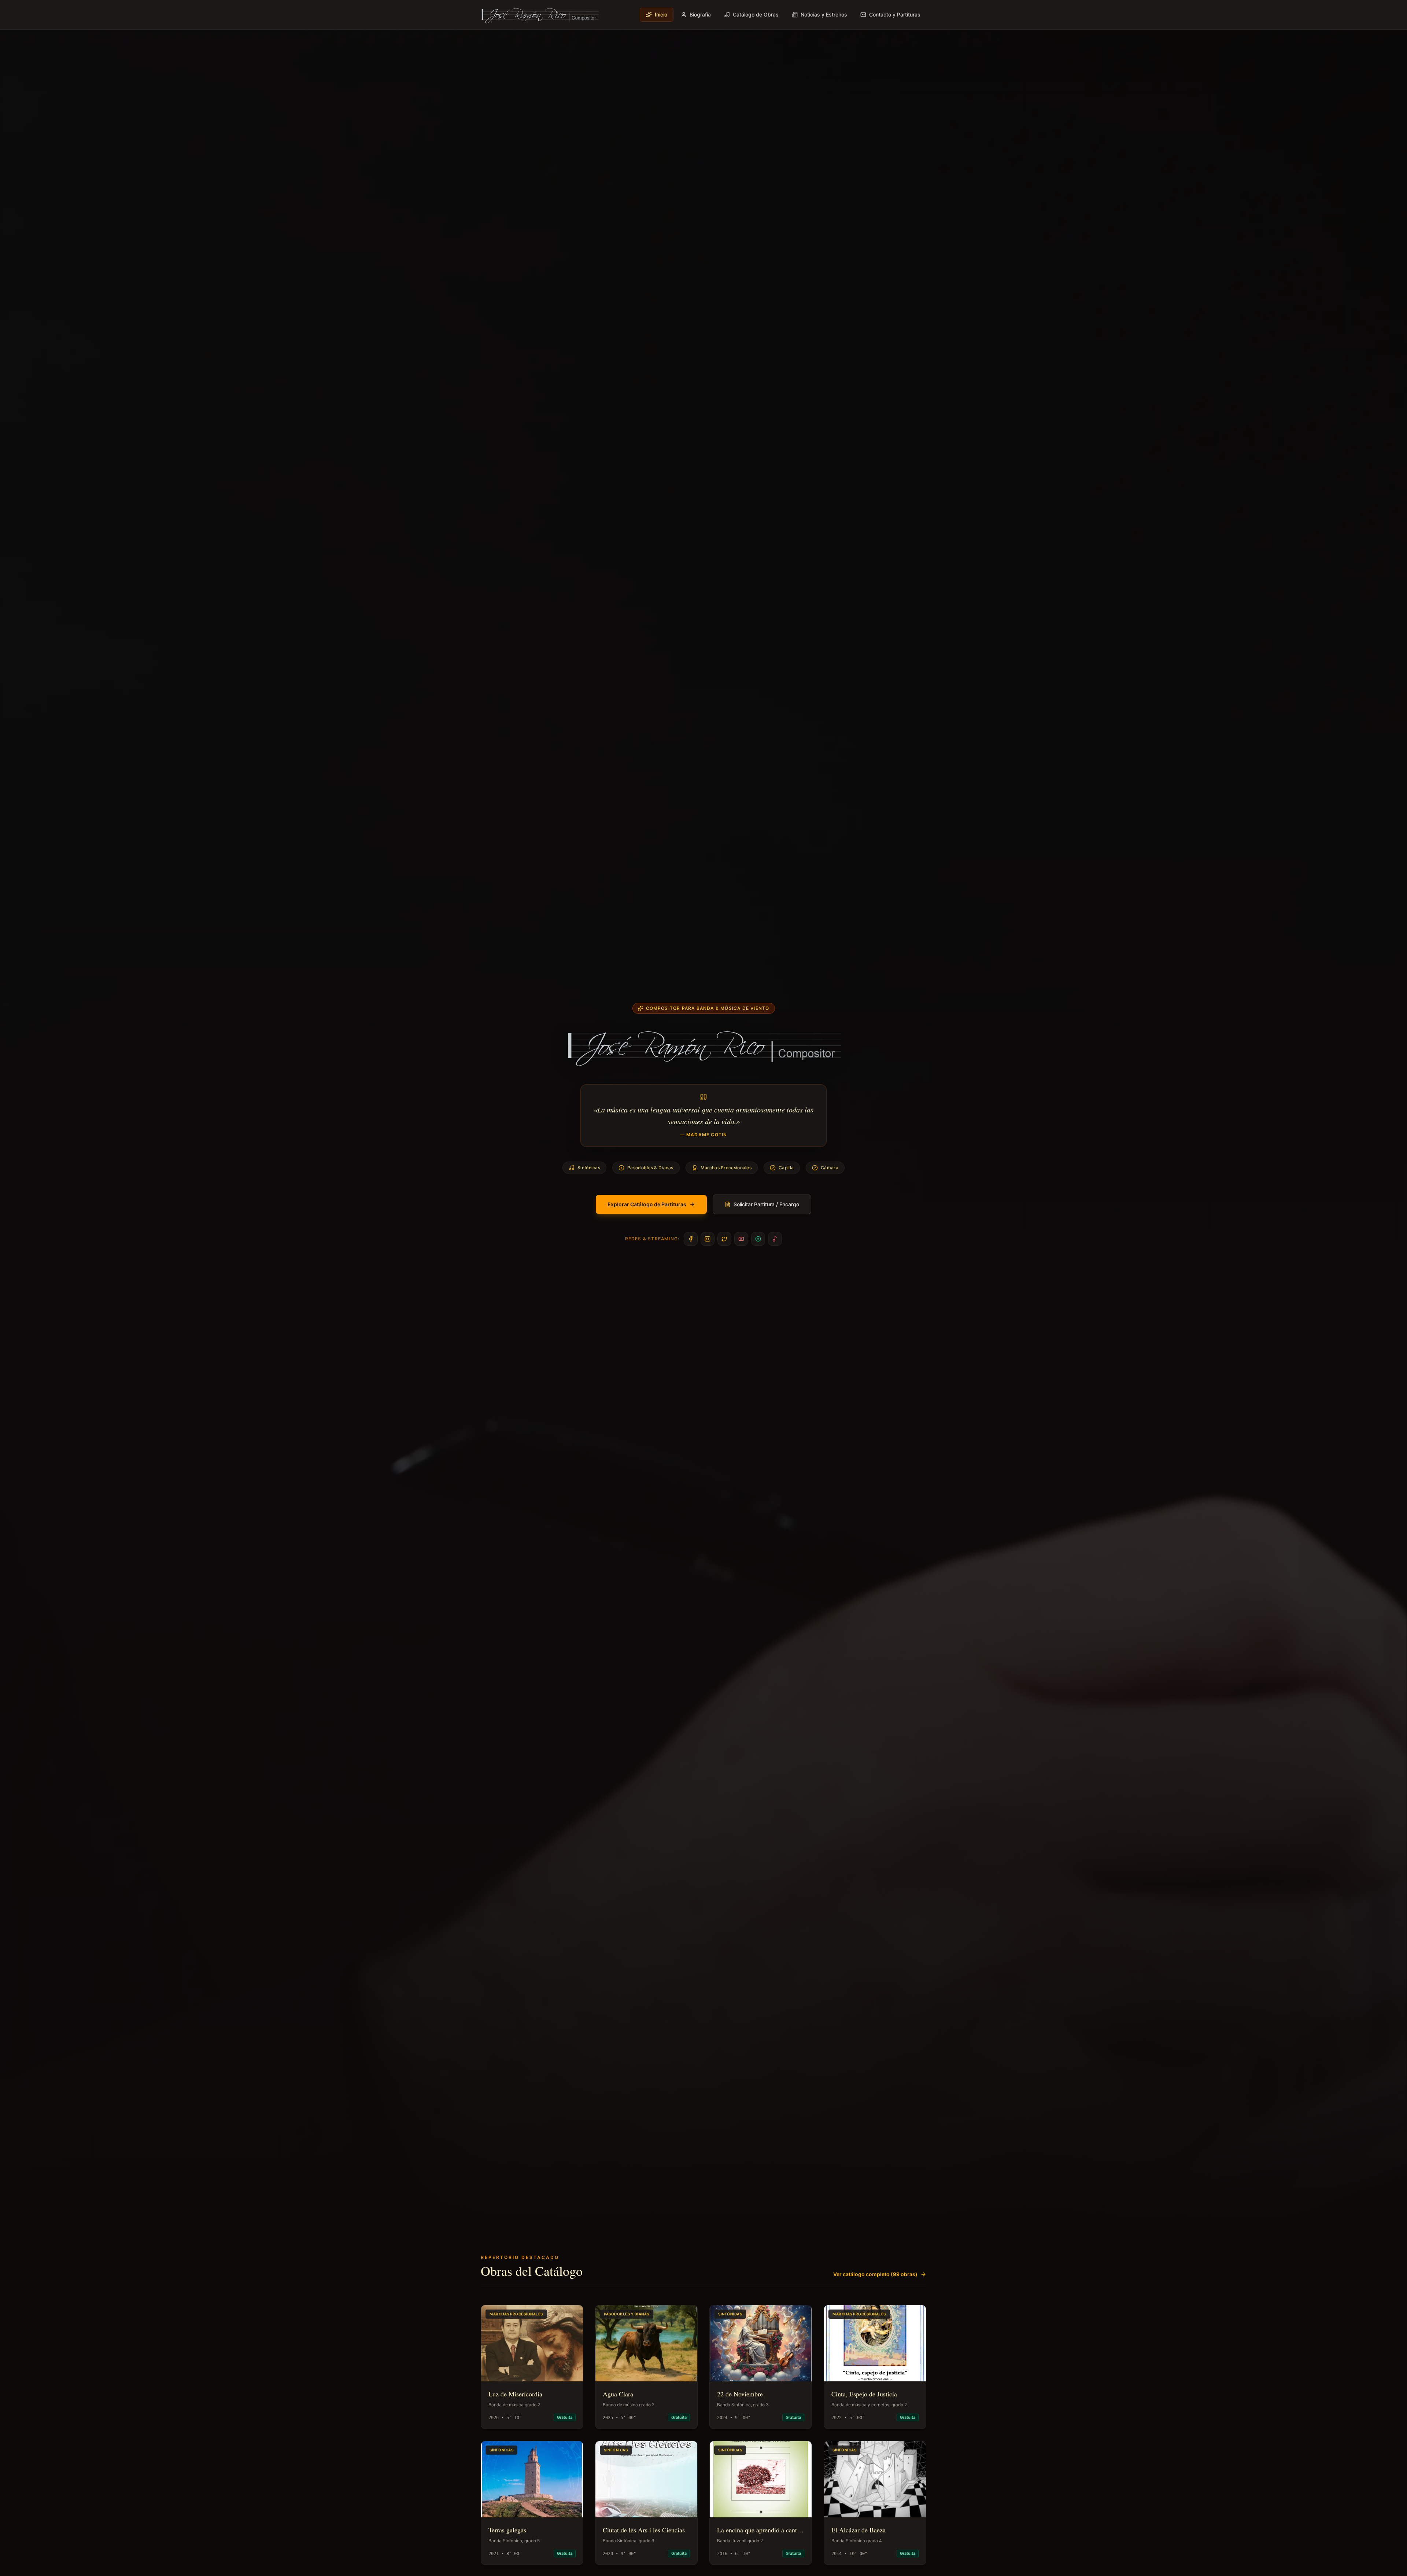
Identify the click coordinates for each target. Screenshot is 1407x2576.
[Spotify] (758, 1239)
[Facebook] (691, 1239)
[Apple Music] (775, 1239)
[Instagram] (708, 1239)
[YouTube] (741, 1239)
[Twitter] (724, 1239)
